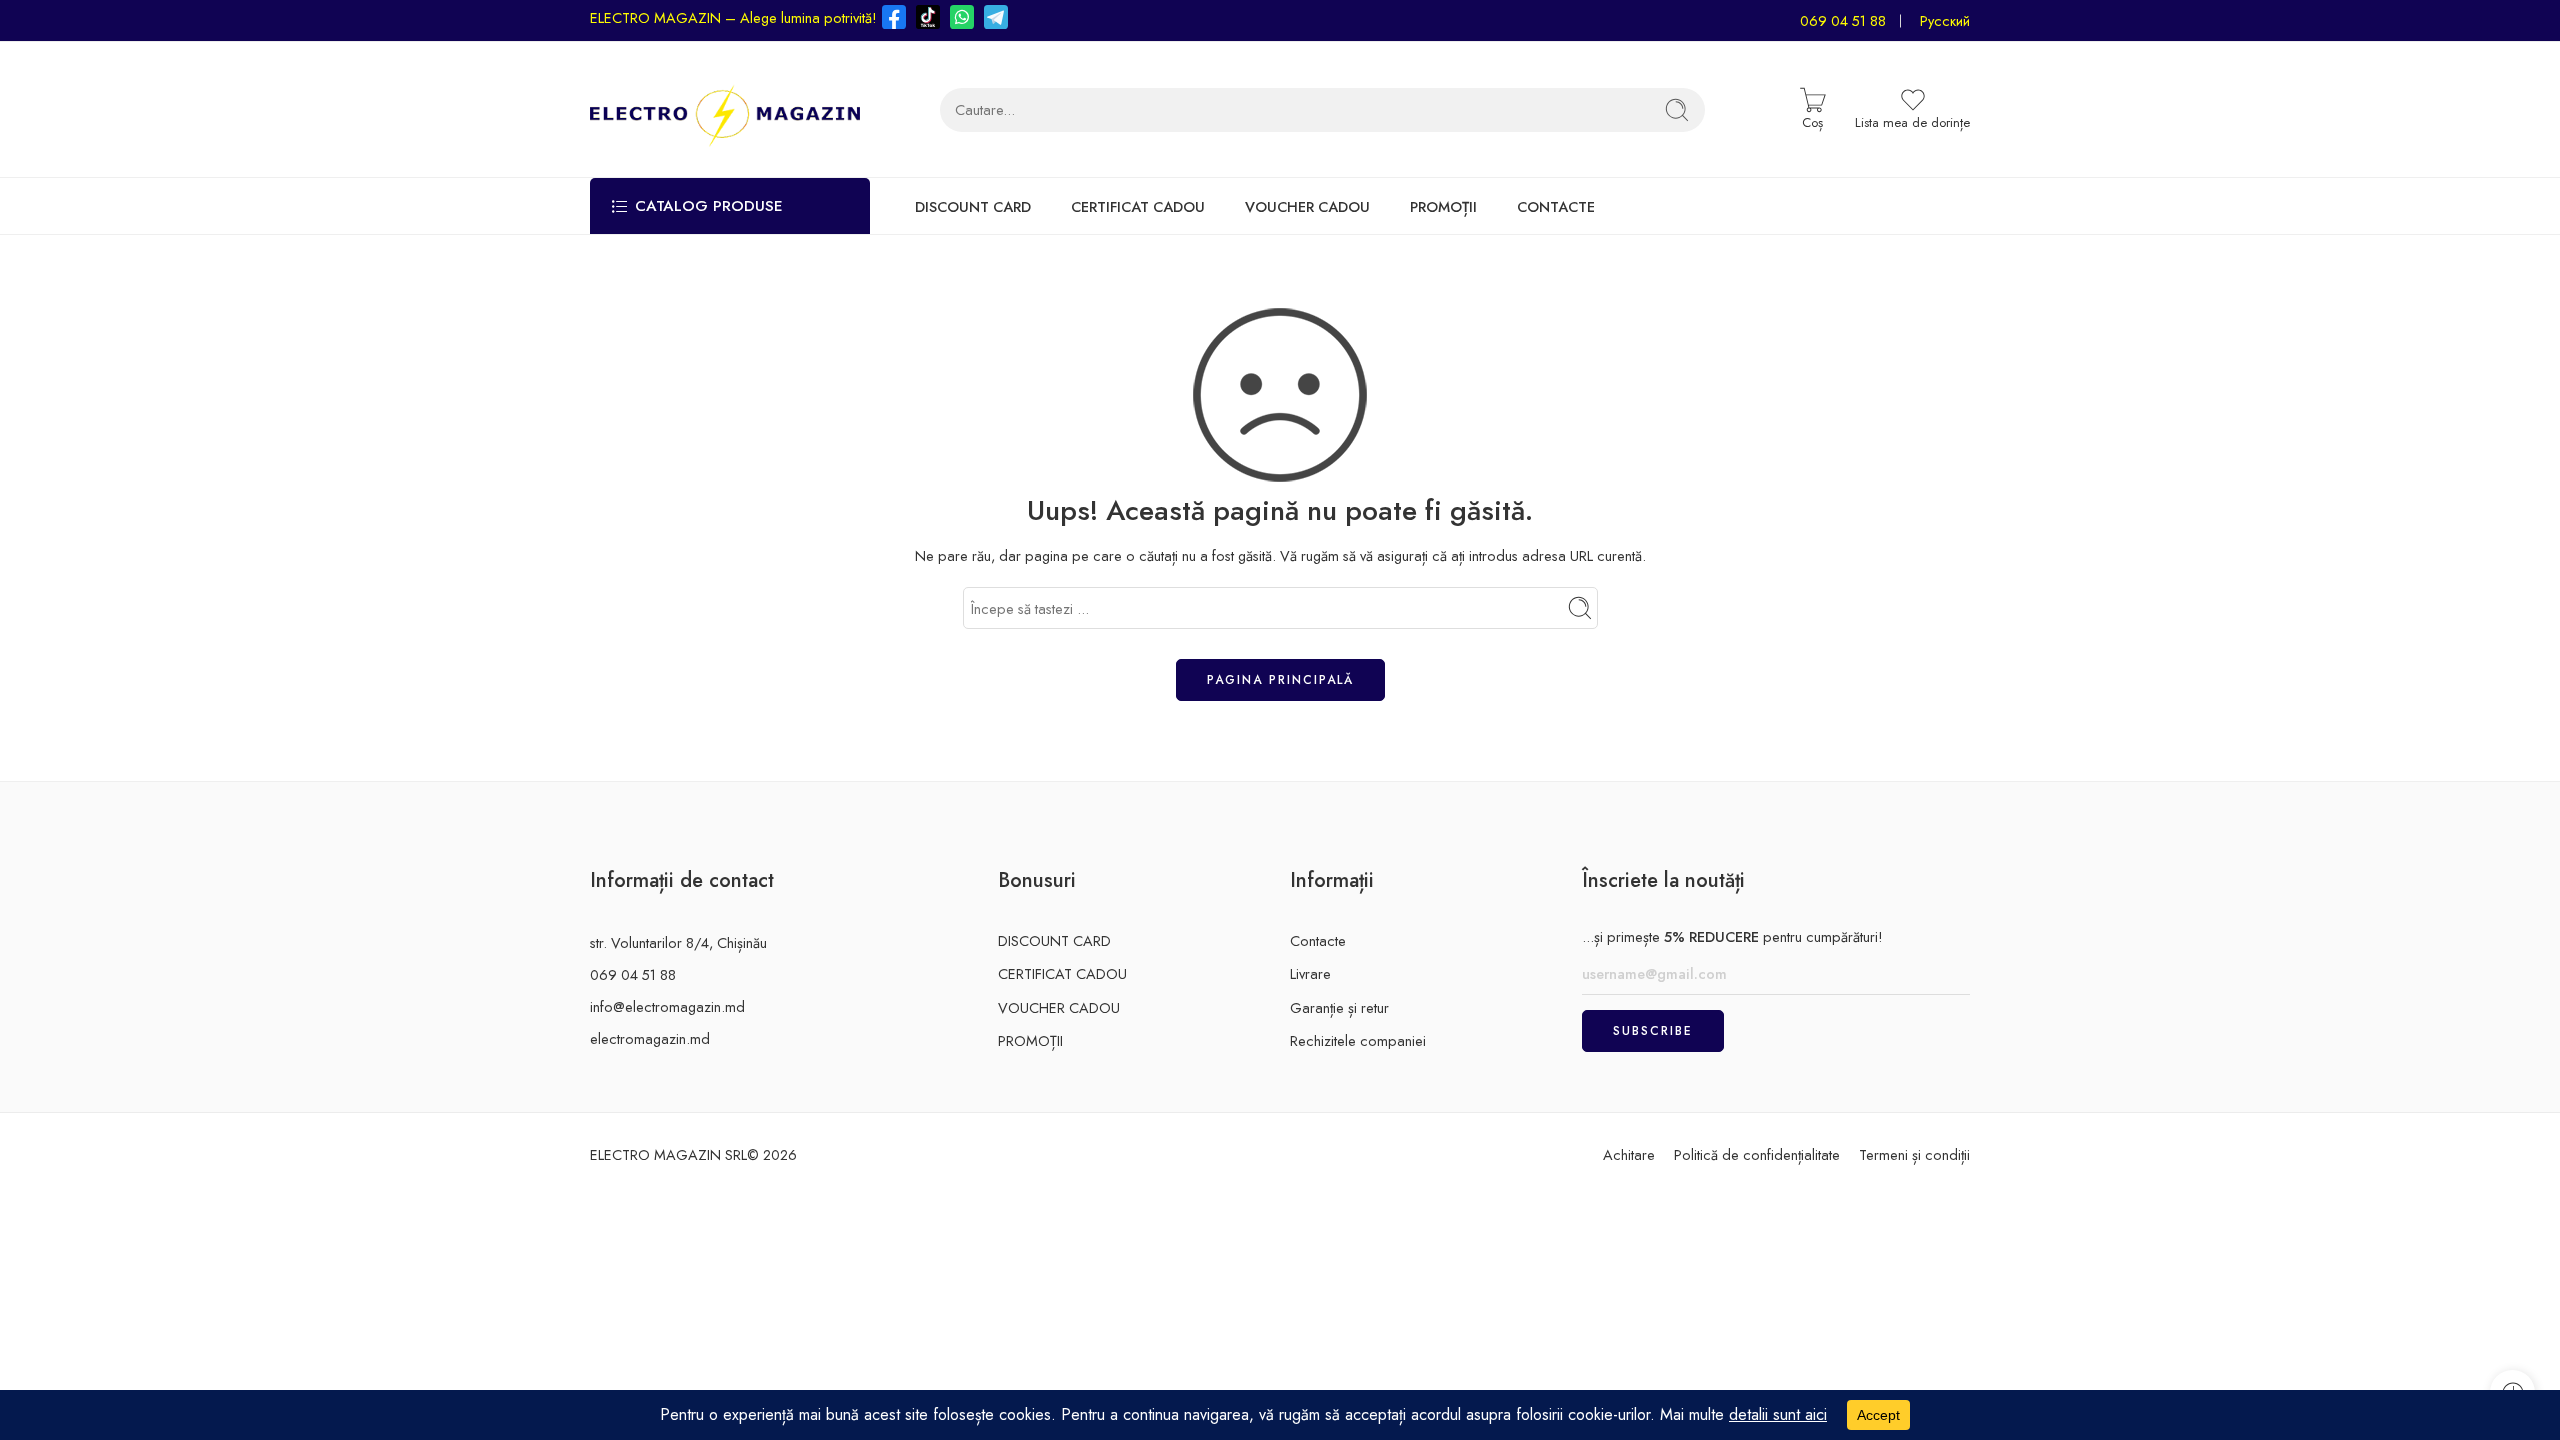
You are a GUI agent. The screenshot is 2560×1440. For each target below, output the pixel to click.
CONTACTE (1556, 206)
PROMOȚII (1443, 206)
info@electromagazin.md (667, 1006)
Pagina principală (1280, 680)
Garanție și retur (1339, 1007)
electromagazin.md (650, 1038)
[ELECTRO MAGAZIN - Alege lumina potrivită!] (725, 109)
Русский (1945, 20)
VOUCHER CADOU (1307, 206)
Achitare (1629, 1154)
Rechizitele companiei (1358, 1040)
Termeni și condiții (1914, 1154)
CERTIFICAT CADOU (1138, 206)
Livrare (1310, 973)
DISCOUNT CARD (973, 206)
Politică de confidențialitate (1757, 1154)
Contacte (1318, 940)
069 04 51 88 (1843, 20)
